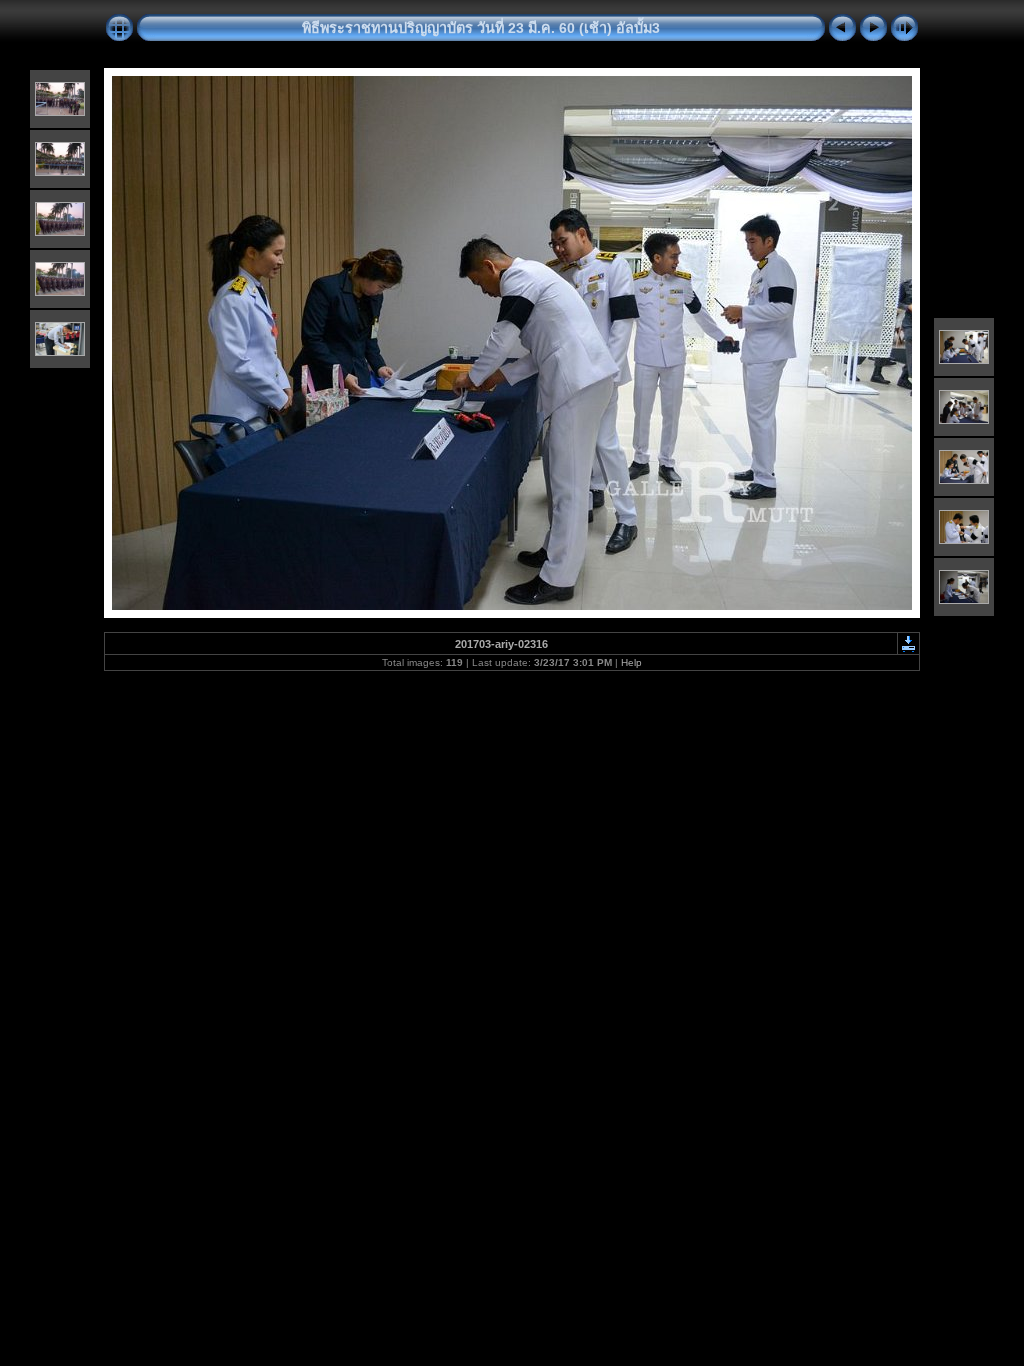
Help (631, 662)
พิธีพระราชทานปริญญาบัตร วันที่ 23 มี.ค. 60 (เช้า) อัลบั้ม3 (481, 28)
